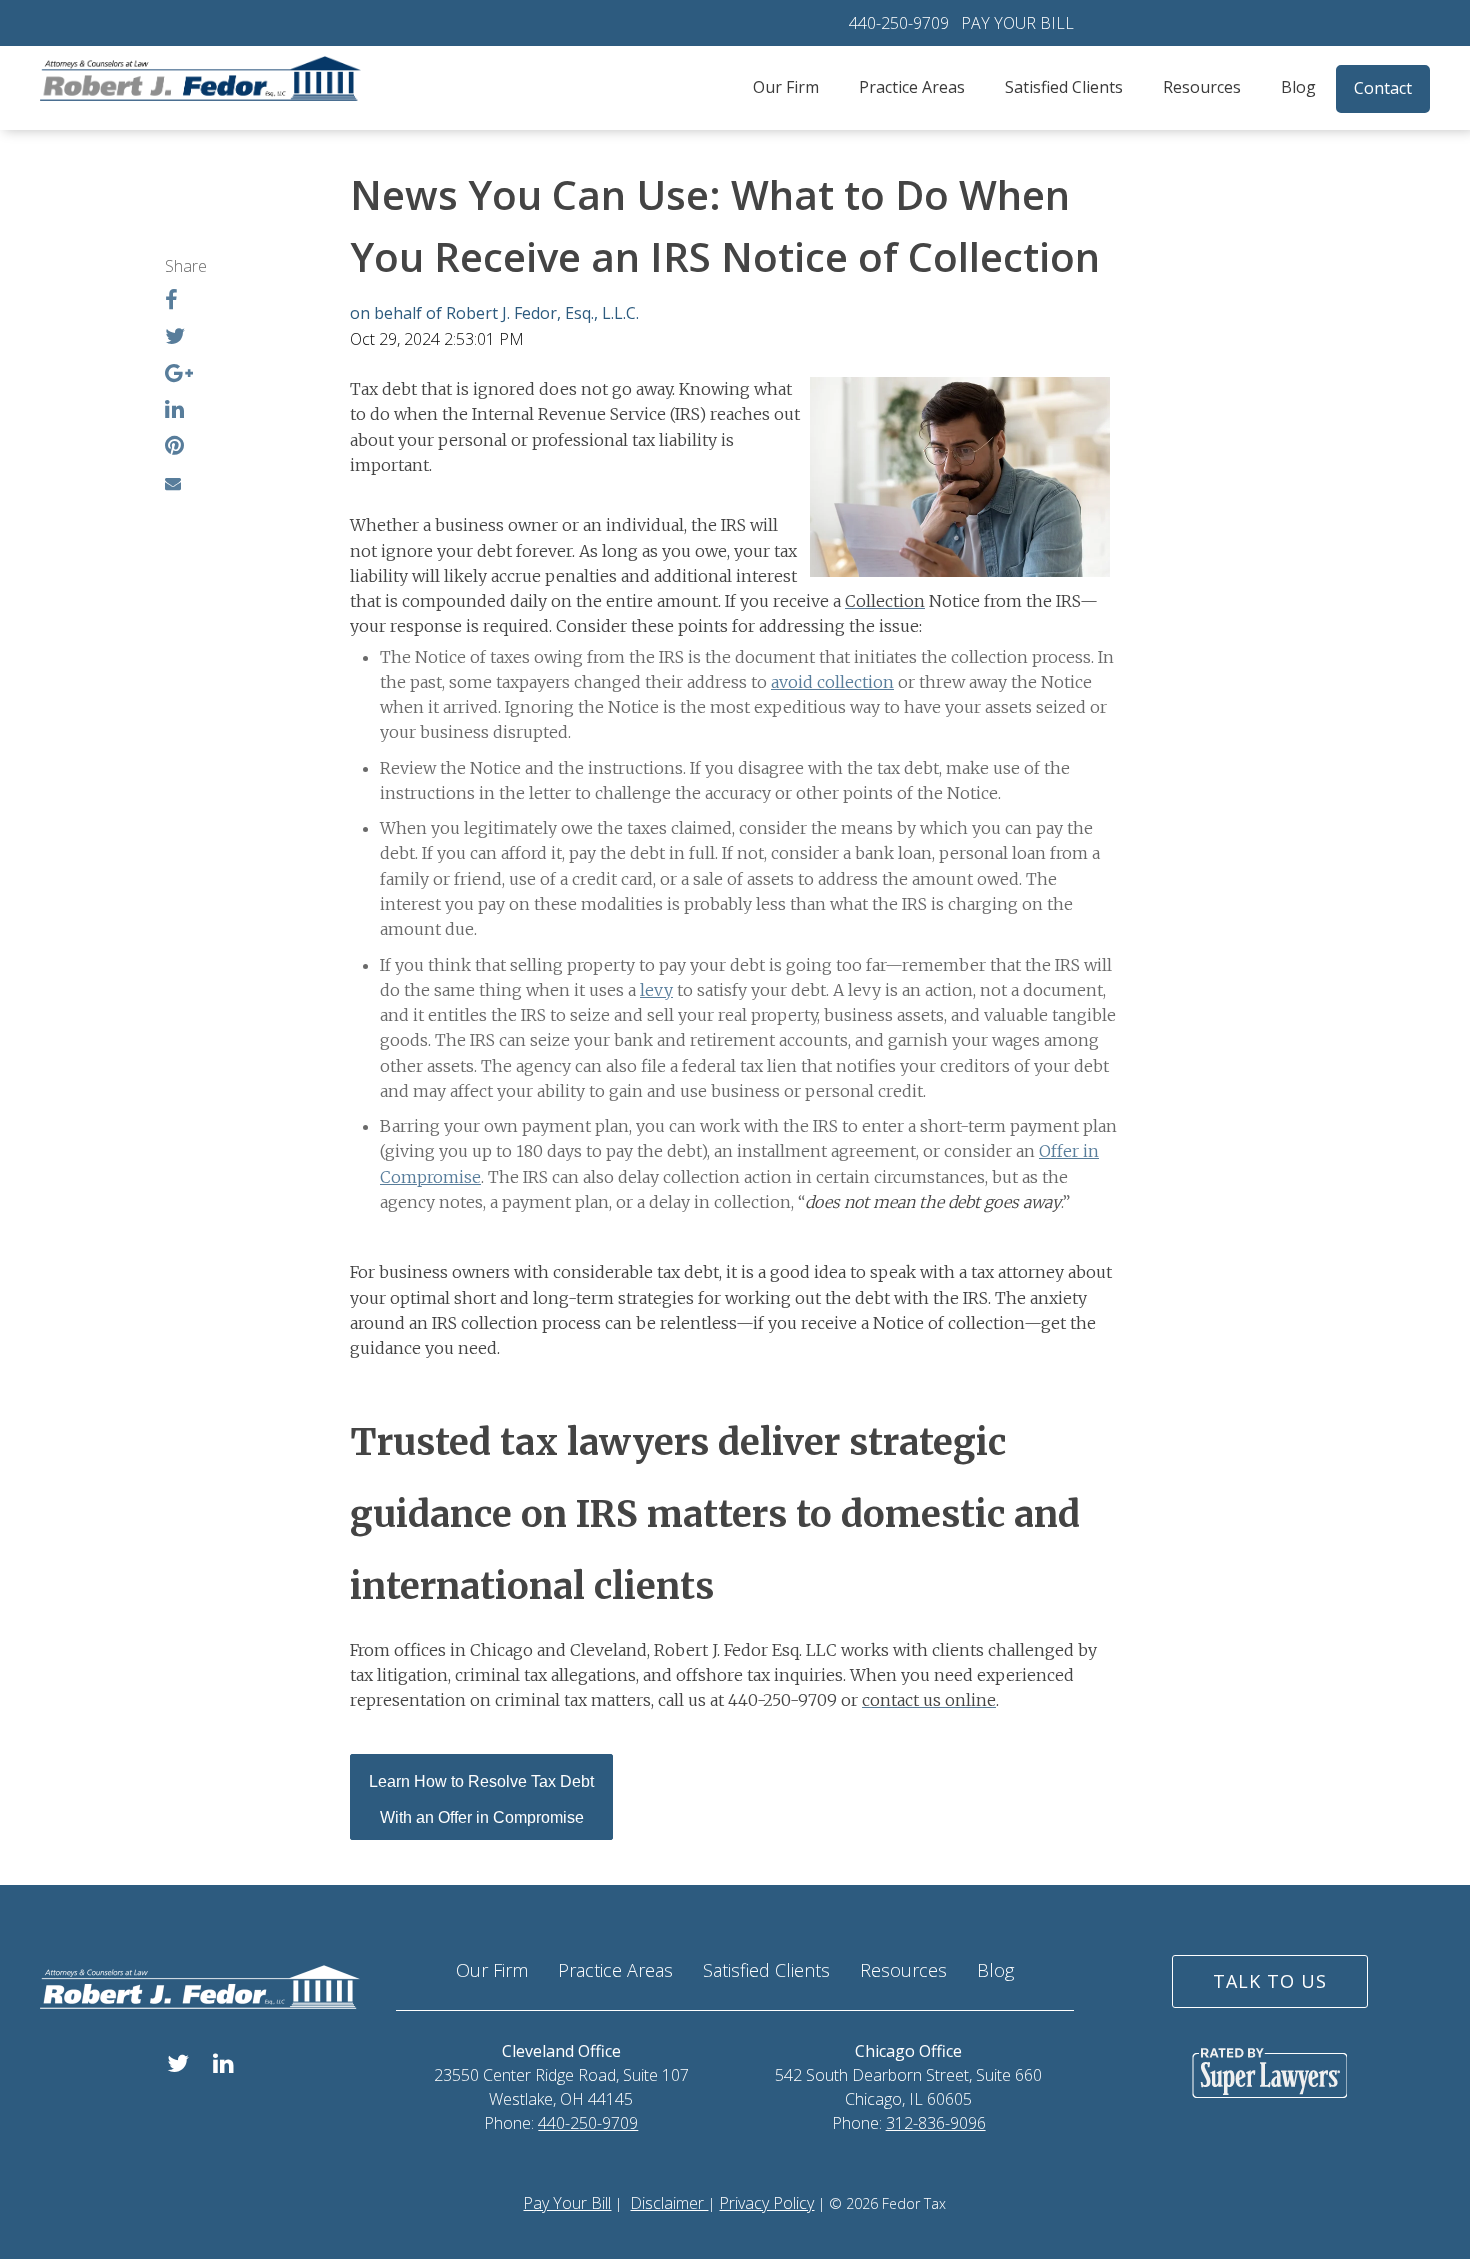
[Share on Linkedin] (174, 411)
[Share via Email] (173, 483)
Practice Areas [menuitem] (912, 87)
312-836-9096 (936, 2123)
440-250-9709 (899, 23)
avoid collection (832, 682)
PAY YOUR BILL (1017, 23)
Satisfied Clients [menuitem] (1064, 87)
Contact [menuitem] (1383, 88)
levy (656, 990)
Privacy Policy (766, 2203)
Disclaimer (669, 2203)
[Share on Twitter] (175, 338)
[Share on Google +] (179, 375)
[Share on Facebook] (171, 302)
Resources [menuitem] (1202, 87)
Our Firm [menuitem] (786, 87)
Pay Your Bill (567, 2203)
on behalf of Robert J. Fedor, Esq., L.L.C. (494, 313)
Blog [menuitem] (1298, 87)
